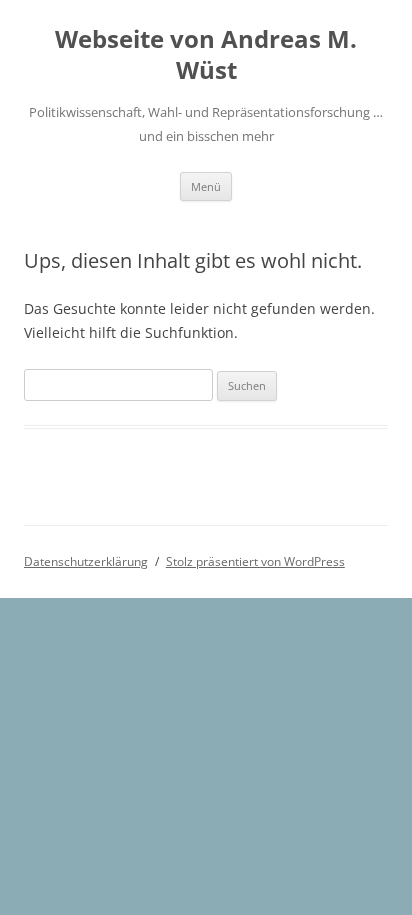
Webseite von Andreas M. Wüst (206, 55)
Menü (206, 186)
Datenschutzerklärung (86, 561)
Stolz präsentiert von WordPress (255, 561)
